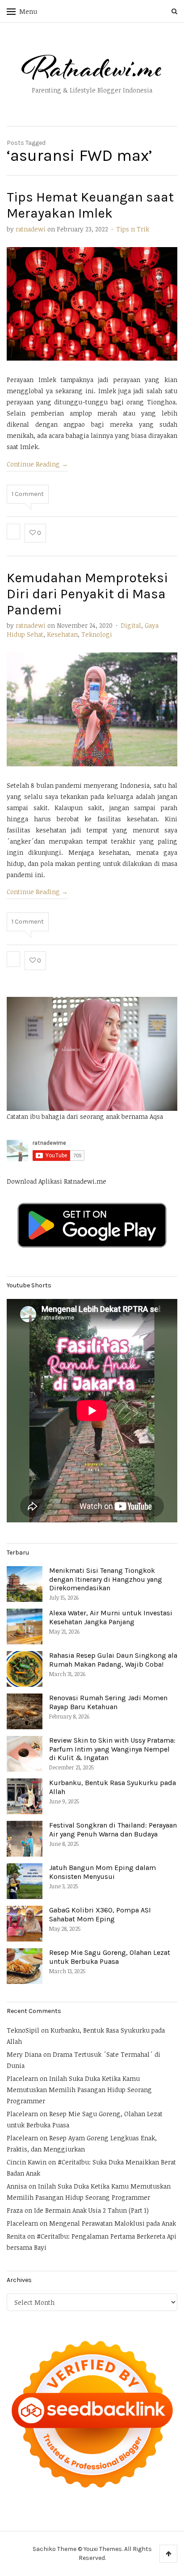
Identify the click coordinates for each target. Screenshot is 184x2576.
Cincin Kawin (27, 2162)
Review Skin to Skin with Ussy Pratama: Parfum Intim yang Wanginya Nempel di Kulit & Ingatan (112, 1749)
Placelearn (22, 2078)
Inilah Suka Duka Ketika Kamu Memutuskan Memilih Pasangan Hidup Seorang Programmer (79, 2090)
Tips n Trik (133, 229)
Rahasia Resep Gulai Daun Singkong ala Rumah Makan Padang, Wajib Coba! (113, 1660)
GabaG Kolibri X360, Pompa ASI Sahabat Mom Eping (100, 1914)
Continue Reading (37, 464)
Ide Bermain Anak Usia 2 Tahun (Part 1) (91, 2210)
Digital (131, 625)
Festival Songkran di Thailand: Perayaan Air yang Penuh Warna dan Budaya (113, 1829)
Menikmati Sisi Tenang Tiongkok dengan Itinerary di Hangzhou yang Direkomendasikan (106, 1579)
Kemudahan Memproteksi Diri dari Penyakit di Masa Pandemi (87, 594)
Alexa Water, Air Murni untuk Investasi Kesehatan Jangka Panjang (111, 1617)
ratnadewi (31, 229)
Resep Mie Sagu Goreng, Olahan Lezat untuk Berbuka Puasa (110, 1957)
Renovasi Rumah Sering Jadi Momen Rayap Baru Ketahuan (108, 1702)
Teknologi (97, 634)
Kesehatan (62, 634)
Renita (16, 2236)
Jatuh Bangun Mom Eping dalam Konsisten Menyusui (102, 1872)
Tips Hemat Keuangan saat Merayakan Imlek (90, 205)
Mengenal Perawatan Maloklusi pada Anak (113, 2223)
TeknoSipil (23, 2030)
